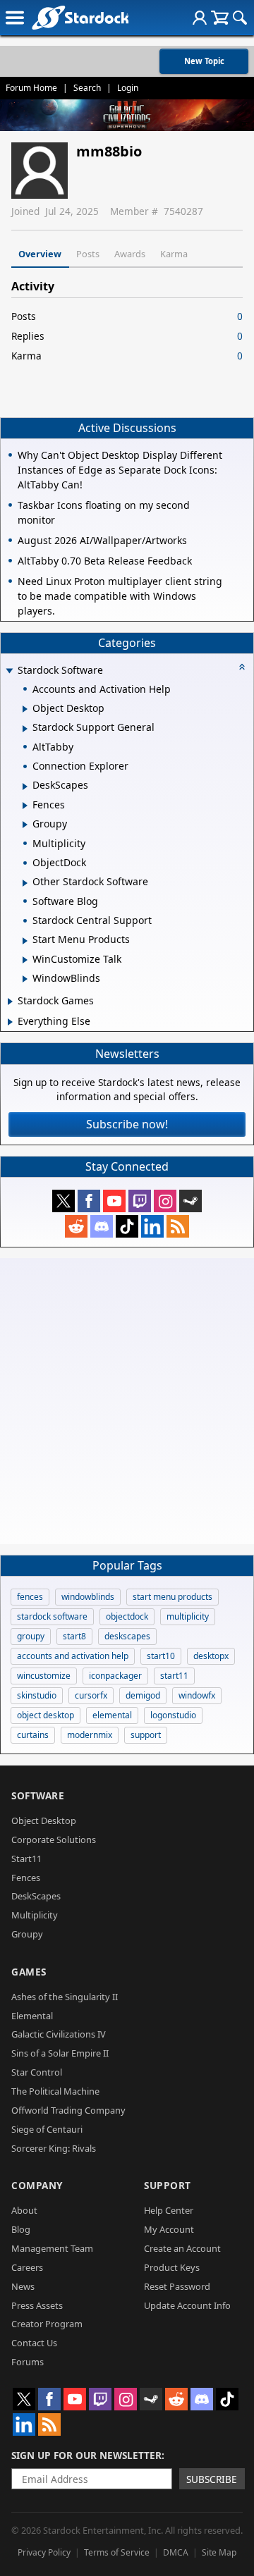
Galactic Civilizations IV (59, 2034)
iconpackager (115, 1676)
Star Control (37, 2072)
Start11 (26, 1859)
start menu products (173, 1597)
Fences (26, 1878)
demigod (143, 1695)
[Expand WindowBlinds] (25, 979)
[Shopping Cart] (220, 18)
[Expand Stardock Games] (10, 1002)
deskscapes (127, 1636)
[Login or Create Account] (200, 18)
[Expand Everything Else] (10, 1022)
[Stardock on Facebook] (89, 1201)
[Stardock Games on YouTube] (114, 1201)
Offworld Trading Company (68, 2110)
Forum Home (31, 88)
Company (37, 2185)
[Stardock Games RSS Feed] (178, 1226)
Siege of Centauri (47, 2129)
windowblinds (88, 1597)
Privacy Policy (44, 2552)
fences (30, 1597)
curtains (33, 1735)
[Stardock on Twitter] (64, 1201)
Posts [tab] (88, 254)
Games (29, 1972)
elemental (112, 1715)
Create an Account (182, 2248)
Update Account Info (187, 2305)
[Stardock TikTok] (127, 1226)
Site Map (219, 2552)
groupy (31, 1636)
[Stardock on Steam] (190, 1201)
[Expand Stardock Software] (9, 671)
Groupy (27, 1934)
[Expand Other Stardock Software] (25, 883)
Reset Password (177, 2286)
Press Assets (37, 2305)
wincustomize (44, 1676)
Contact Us (34, 2343)
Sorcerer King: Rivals (54, 2148)
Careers (27, 2267)
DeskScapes (36, 1896)
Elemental (32, 2016)
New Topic (204, 61)
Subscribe (212, 2479)
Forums (28, 2362)
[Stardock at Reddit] (76, 1226)
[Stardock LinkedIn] (152, 1226)
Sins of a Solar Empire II (60, 2053)
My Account (169, 2229)
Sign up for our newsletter (86, 2455)
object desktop (46, 1715)
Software (38, 1795)
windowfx (197, 1695)
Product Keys (172, 2267)
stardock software (52, 1616)
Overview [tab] (40, 254)
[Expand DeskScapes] (25, 787)
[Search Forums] (240, 18)
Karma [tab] (174, 254)
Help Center (169, 2210)
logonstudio (173, 1715)
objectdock (127, 1616)
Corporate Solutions (54, 1839)
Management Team (52, 2248)
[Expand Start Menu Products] (25, 941)
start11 (174, 1676)
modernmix (90, 1735)
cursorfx (91, 1695)
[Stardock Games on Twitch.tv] (140, 1201)
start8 (74, 1636)
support (146, 1735)
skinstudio (37, 1695)
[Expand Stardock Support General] (25, 729)
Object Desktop (44, 1820)
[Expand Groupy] (25, 825)
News (23, 2286)
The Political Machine (55, 2091)
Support (168, 2185)
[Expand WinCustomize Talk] (25, 960)
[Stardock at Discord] (102, 1226)
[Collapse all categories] (242, 667)
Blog (21, 2229)
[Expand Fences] (25, 806)
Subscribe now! (127, 1124)
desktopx (211, 1656)
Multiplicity (35, 1915)
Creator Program (47, 2324)
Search (87, 88)
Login (128, 88)
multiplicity (188, 1616)
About (24, 2210)
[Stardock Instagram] (165, 1201)
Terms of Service (117, 2552)
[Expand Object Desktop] (25, 709)
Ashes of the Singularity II (65, 1997)
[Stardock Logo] (80, 17)
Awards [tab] (130, 254)
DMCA (176, 2552)
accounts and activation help (73, 1656)
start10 (161, 1656)
